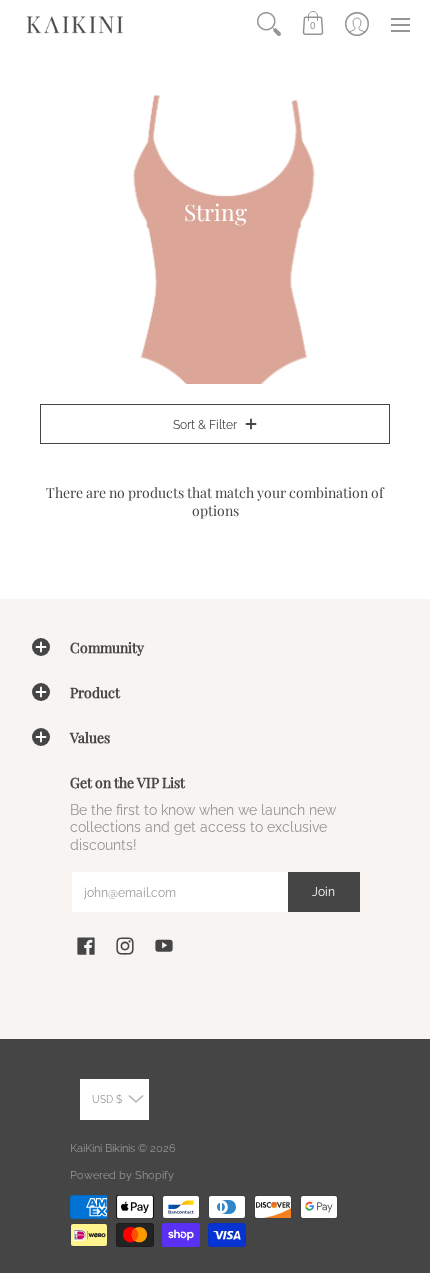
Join (323, 891)
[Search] (269, 24)
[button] (313, 24)
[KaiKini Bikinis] (75, 24)
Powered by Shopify (122, 1175)
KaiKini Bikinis (102, 1148)
